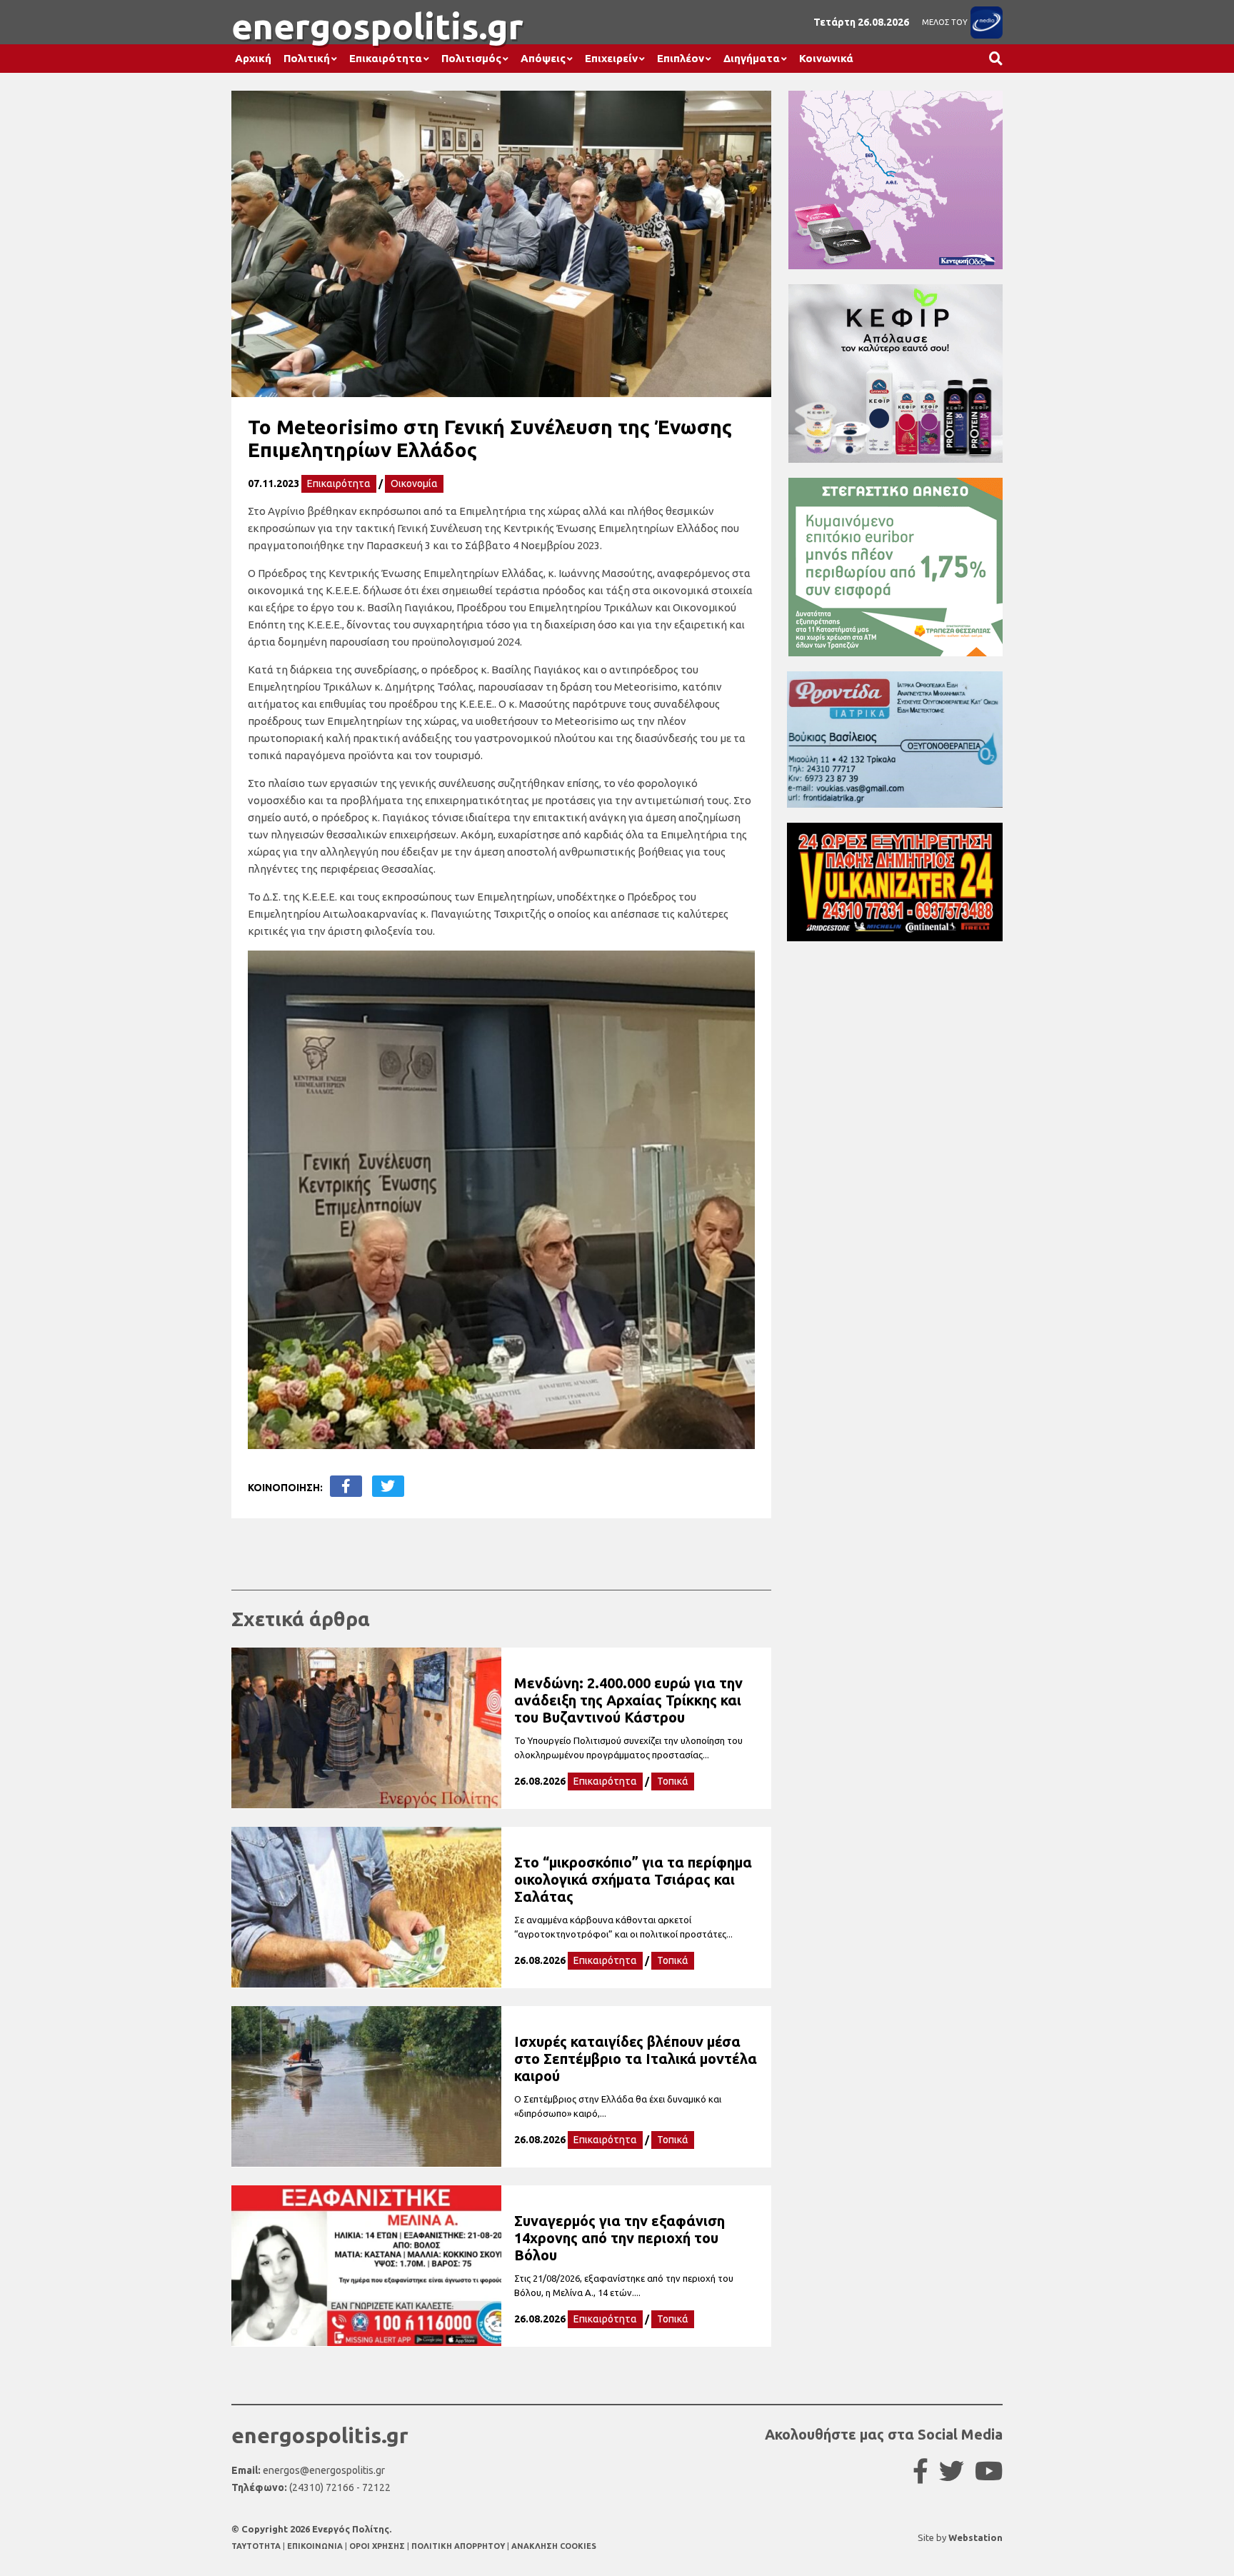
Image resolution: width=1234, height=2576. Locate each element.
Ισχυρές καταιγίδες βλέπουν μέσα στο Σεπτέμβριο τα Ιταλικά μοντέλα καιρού (636, 2059)
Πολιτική (307, 58)
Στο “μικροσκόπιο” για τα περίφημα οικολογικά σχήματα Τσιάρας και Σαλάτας (633, 1879)
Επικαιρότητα (386, 58)
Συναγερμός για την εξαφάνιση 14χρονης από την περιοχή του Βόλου (619, 2238)
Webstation (975, 2537)
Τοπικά (673, 1781)
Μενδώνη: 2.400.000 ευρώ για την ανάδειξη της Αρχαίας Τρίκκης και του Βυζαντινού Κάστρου (628, 1700)
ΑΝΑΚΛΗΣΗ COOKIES (554, 2546)
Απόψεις (543, 58)
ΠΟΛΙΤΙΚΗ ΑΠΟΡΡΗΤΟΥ (458, 2546)
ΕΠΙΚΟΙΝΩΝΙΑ (316, 2546)
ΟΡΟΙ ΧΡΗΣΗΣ (378, 2546)
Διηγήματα (752, 58)
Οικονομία (414, 483)
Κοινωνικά (826, 58)
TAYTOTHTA (257, 2546)
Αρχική (253, 58)
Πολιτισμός (471, 58)
